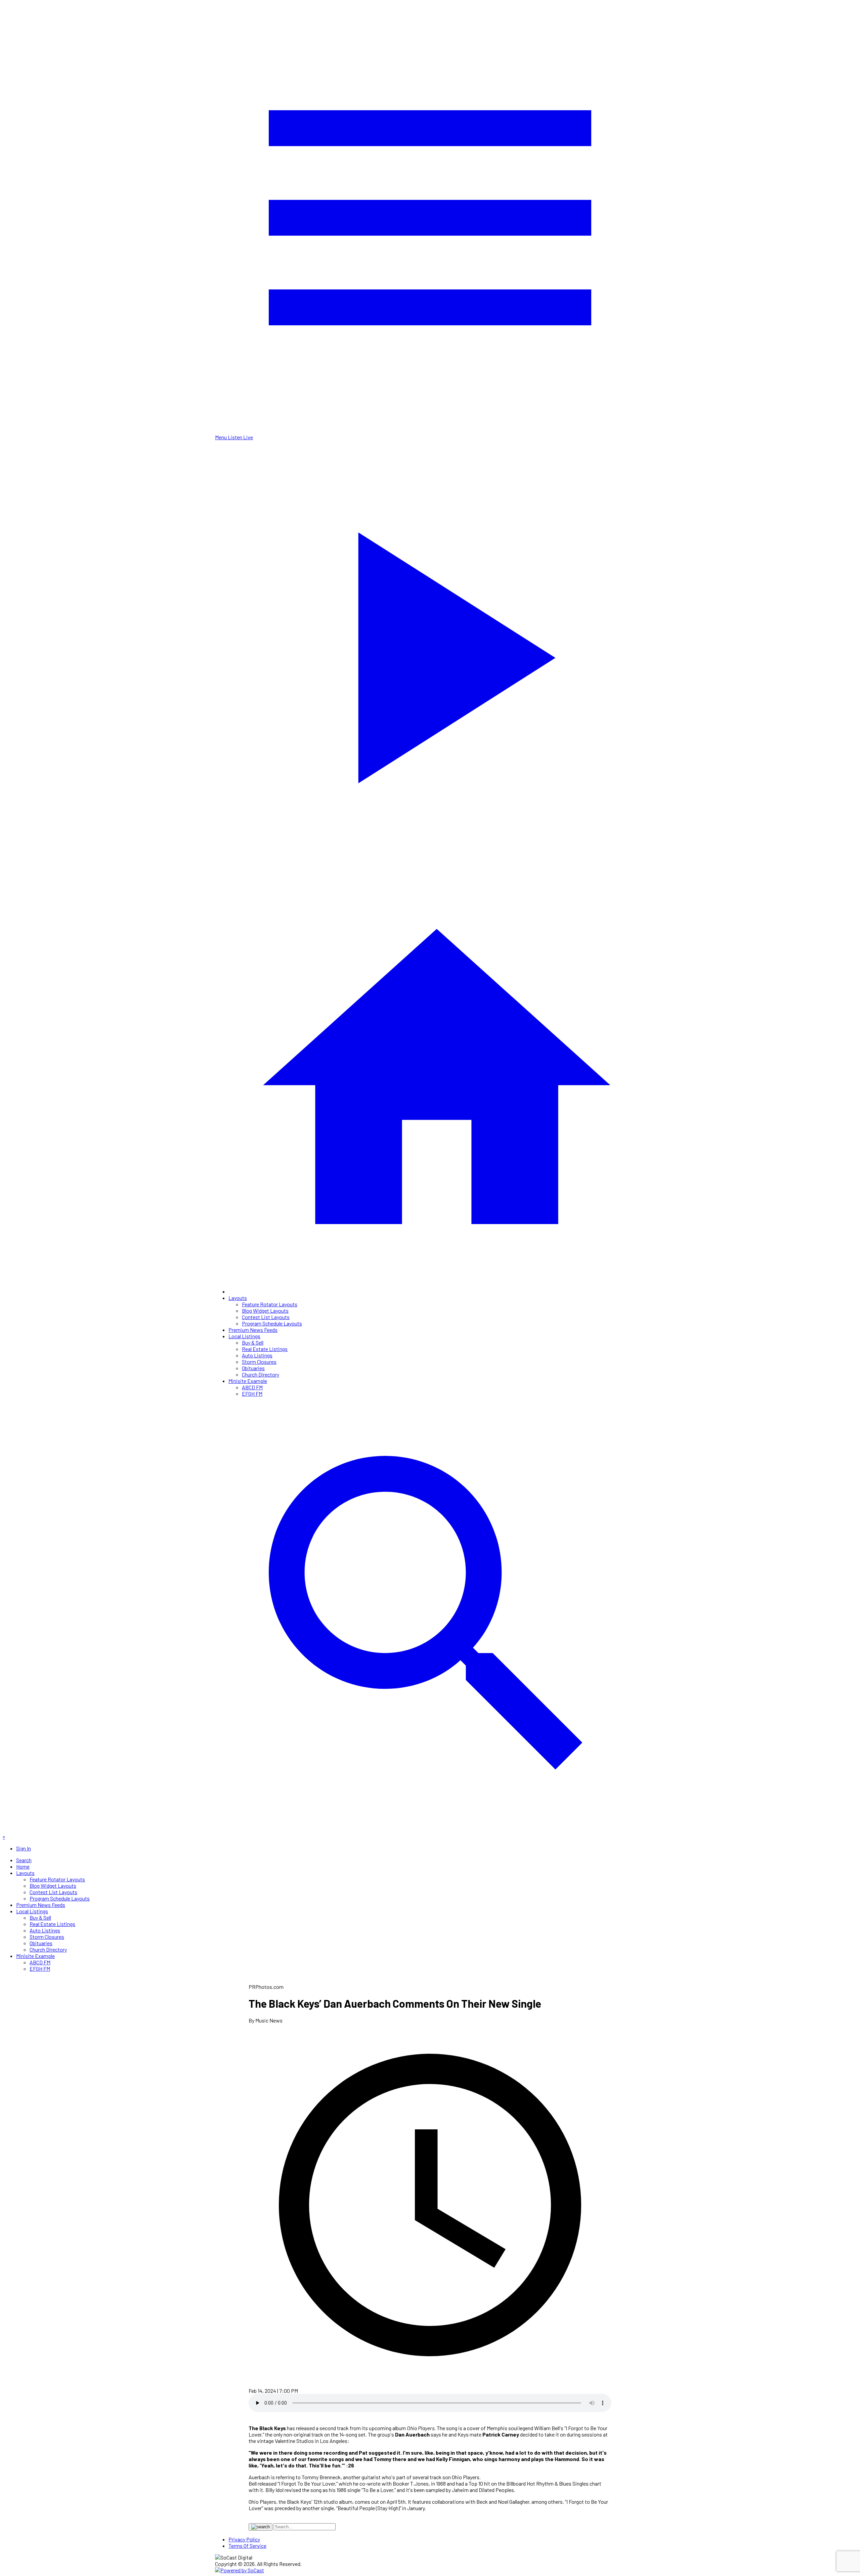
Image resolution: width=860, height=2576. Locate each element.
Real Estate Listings (265, 1349)
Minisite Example (248, 1381)
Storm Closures (259, 1362)
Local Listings (244, 1336)
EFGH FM (252, 1394)
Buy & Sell (253, 1342)
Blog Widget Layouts (265, 1311)
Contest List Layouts (266, 1317)
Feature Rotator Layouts (270, 1304)
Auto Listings (257, 1355)
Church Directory (261, 1374)
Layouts (238, 1298)
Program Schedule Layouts (272, 1323)
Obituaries (253, 1368)
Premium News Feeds (253, 1330)
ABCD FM (252, 1387)
